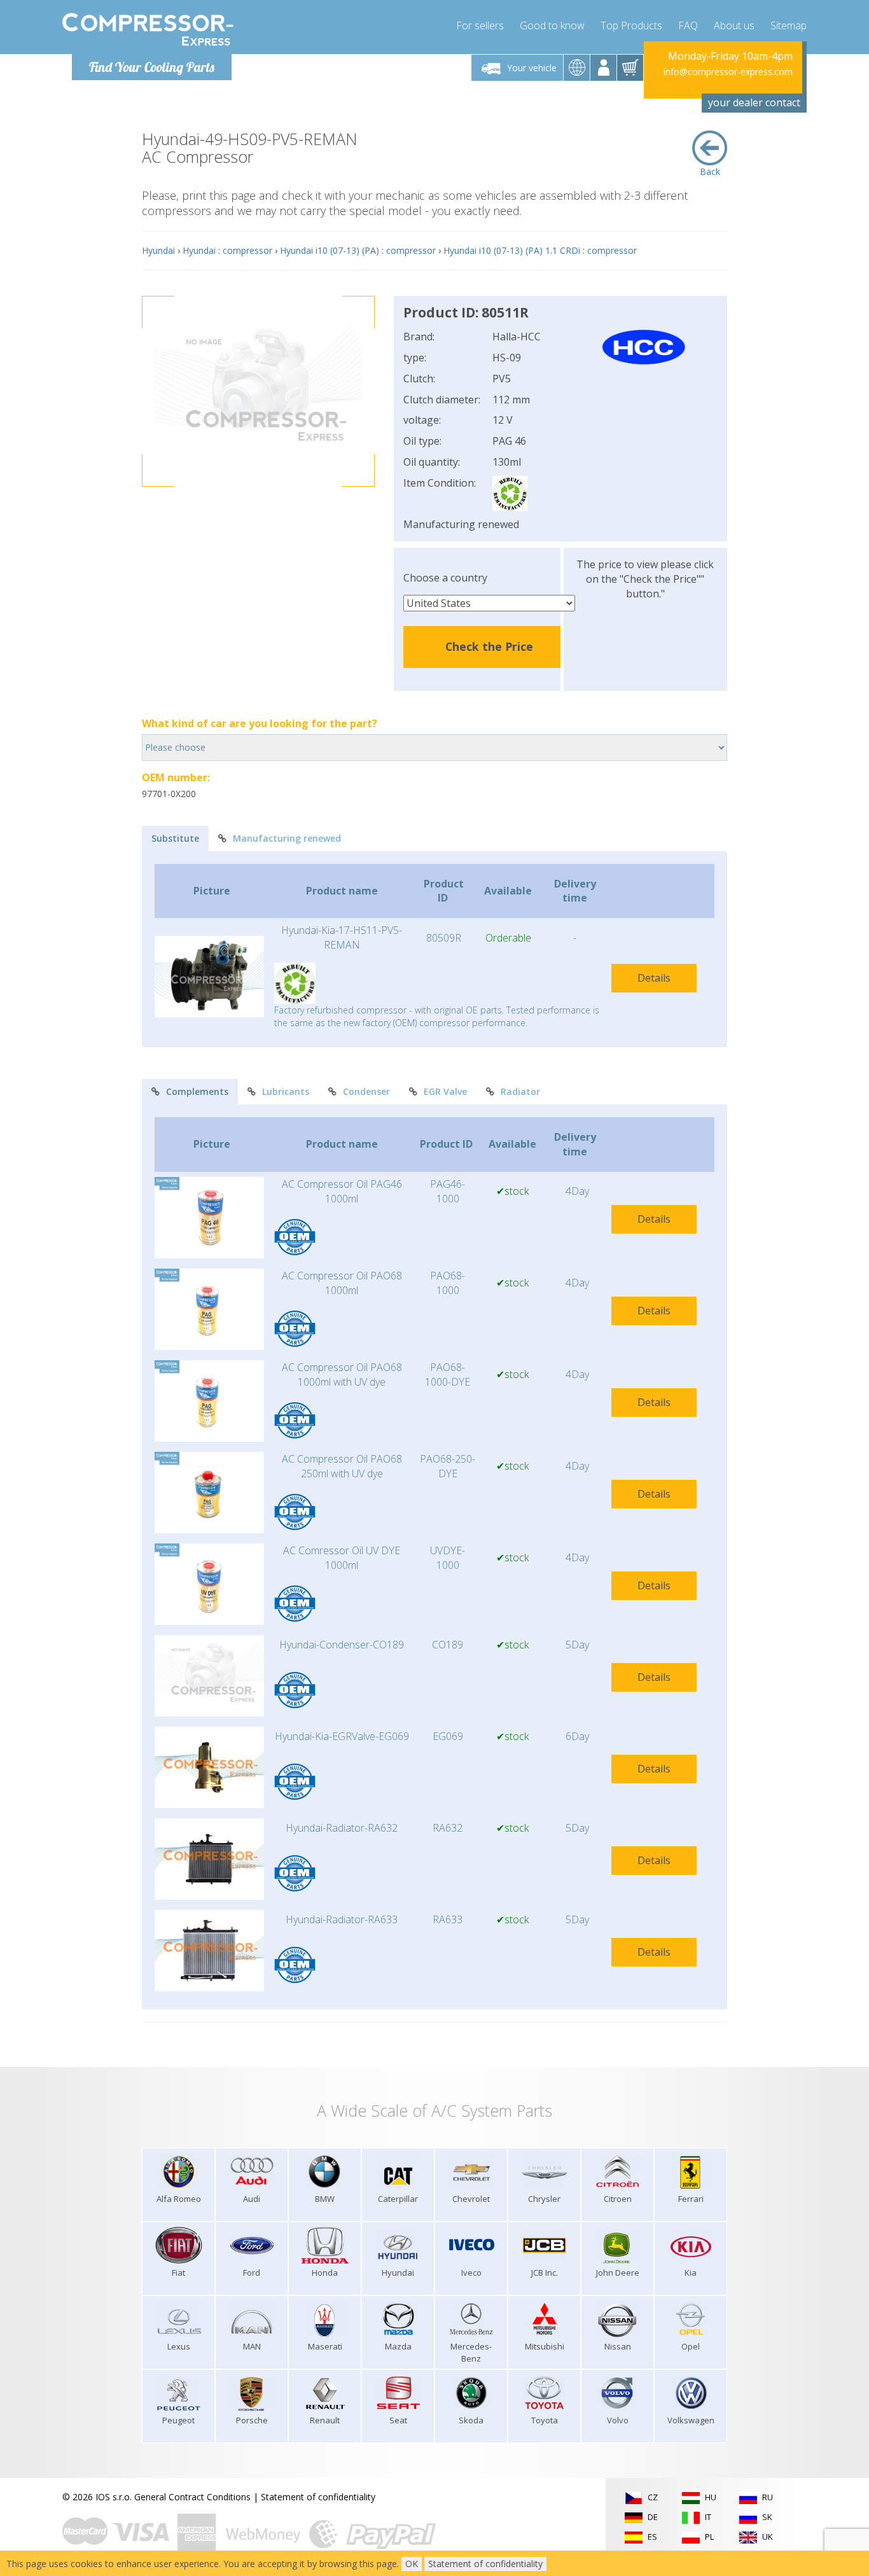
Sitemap (789, 25)
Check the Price (489, 646)
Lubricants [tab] (286, 1091)
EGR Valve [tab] (445, 1091)
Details (654, 978)
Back (710, 171)
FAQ (688, 25)
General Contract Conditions (192, 2497)
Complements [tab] (197, 1091)
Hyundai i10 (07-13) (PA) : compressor (358, 250)
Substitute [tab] (175, 838)
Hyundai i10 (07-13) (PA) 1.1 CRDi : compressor (540, 250)
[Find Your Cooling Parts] (148, 29)
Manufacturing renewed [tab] (287, 838)
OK (412, 2564)
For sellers (480, 25)
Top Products (631, 25)
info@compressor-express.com (728, 72)
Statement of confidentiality (318, 2497)
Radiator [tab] (520, 1091)
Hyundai (158, 250)
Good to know (552, 25)
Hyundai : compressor (227, 250)
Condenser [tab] (366, 1091)
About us (734, 25)
